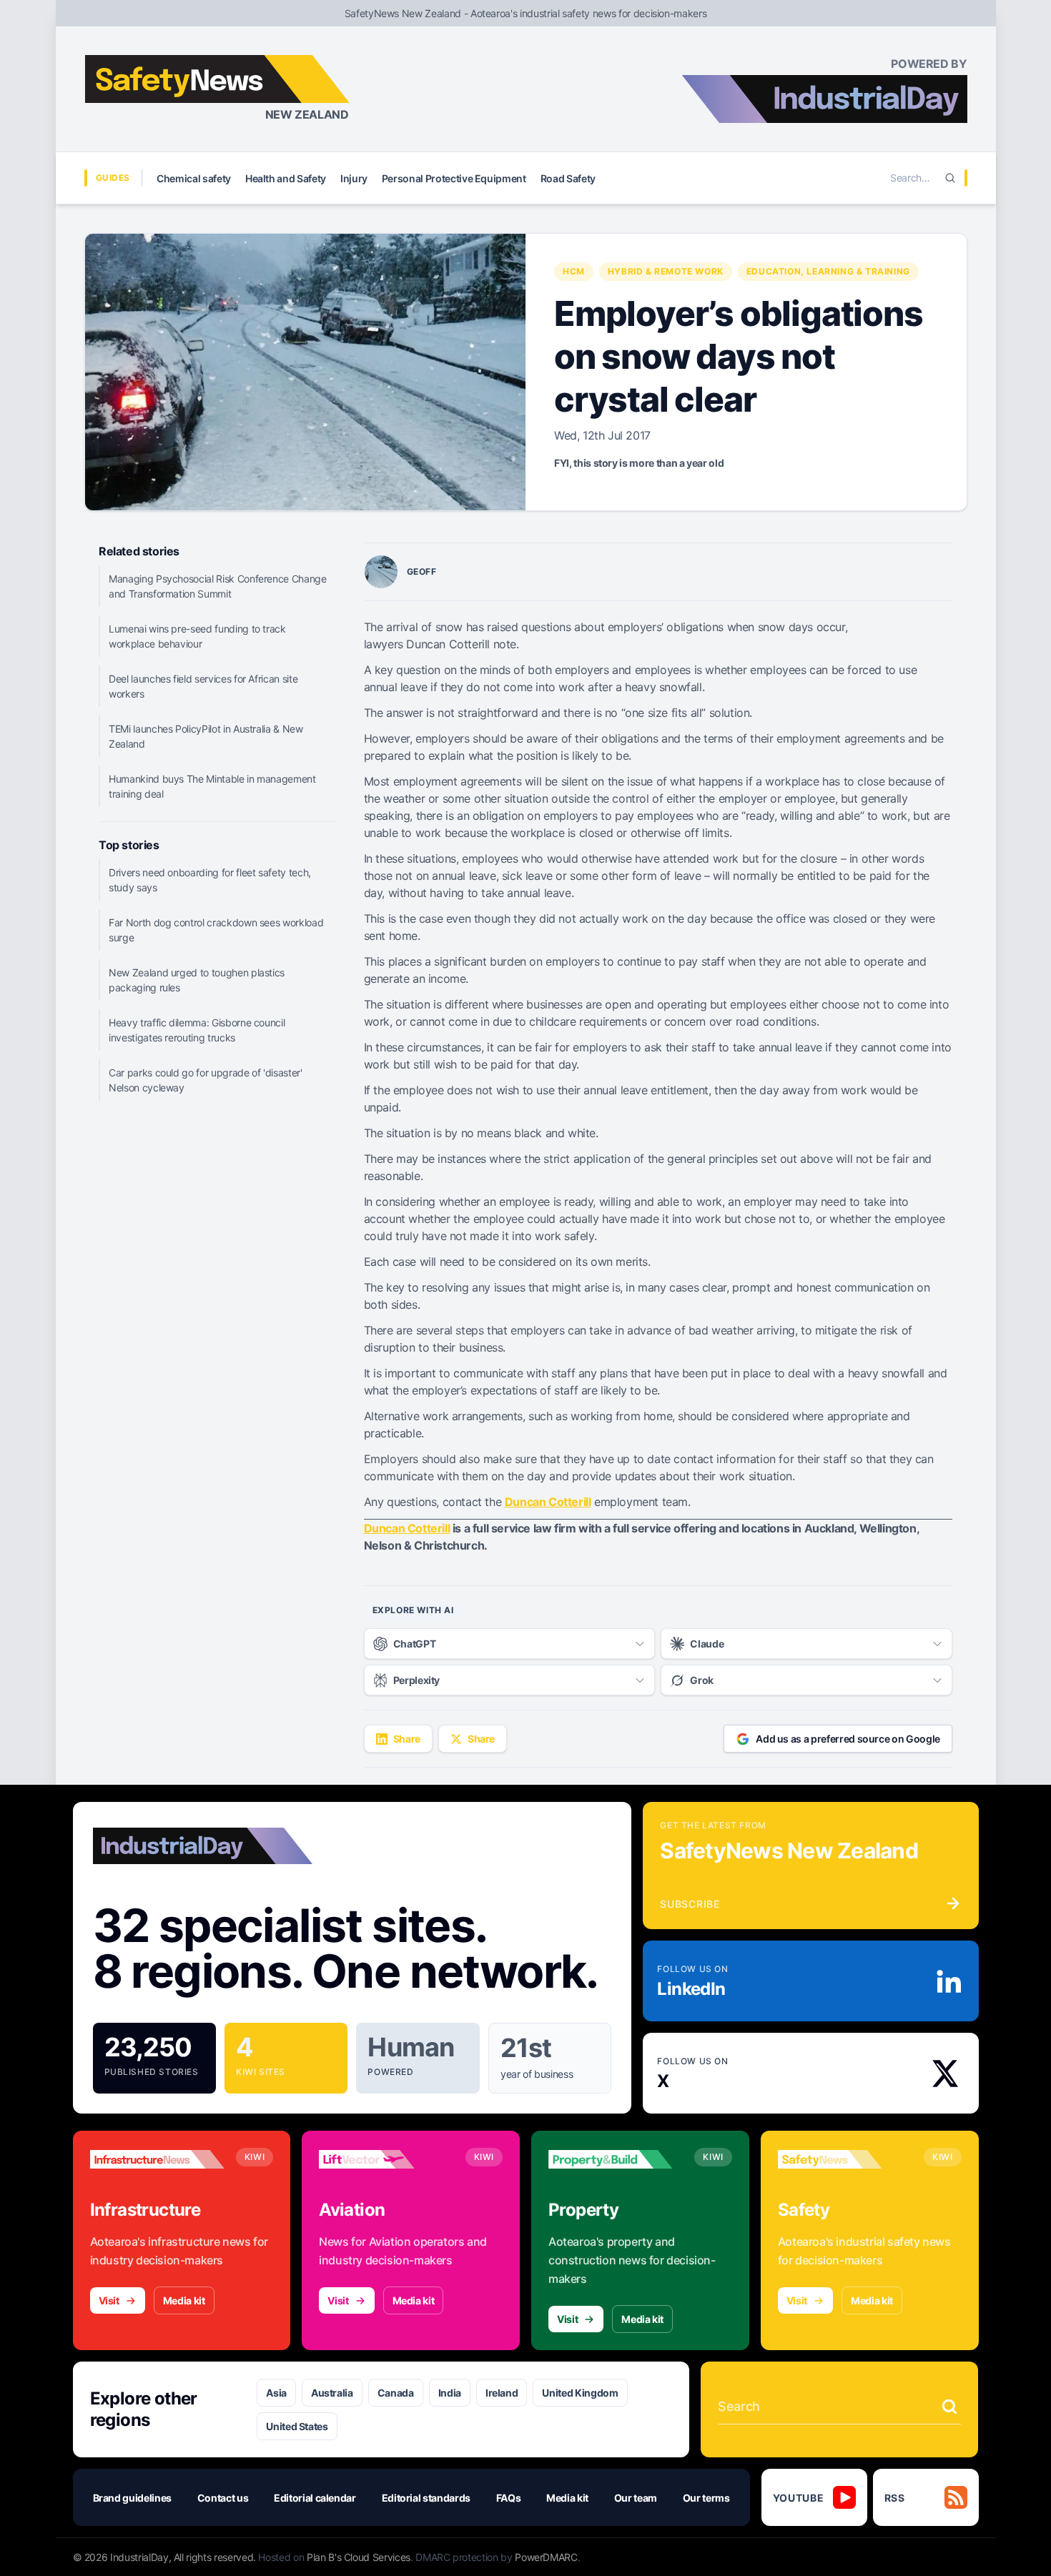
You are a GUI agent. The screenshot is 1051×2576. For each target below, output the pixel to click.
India (450, 2393)
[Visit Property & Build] (616, 2159)
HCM (574, 271)
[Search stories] (949, 2407)
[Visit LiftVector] (386, 2159)
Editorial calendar (315, 2498)
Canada (396, 2393)
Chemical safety (194, 178)
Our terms (706, 2498)
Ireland (502, 2393)
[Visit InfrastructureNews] (157, 2159)
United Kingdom (580, 2393)
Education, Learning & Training (828, 271)
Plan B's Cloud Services (359, 2557)
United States (297, 2426)
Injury (354, 178)
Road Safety (568, 178)
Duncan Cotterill (548, 1502)
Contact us (223, 2498)
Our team (636, 2498)
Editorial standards (426, 2498)
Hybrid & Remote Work (666, 271)
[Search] (950, 178)
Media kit (184, 2300)
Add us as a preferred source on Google (848, 1739)
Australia (332, 2393)
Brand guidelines (132, 2498)
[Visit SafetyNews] (845, 2159)
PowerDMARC (546, 2557)
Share (407, 1739)
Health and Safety (286, 178)
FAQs (509, 2498)
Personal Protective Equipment (454, 178)
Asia (276, 2393)
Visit (109, 2300)
